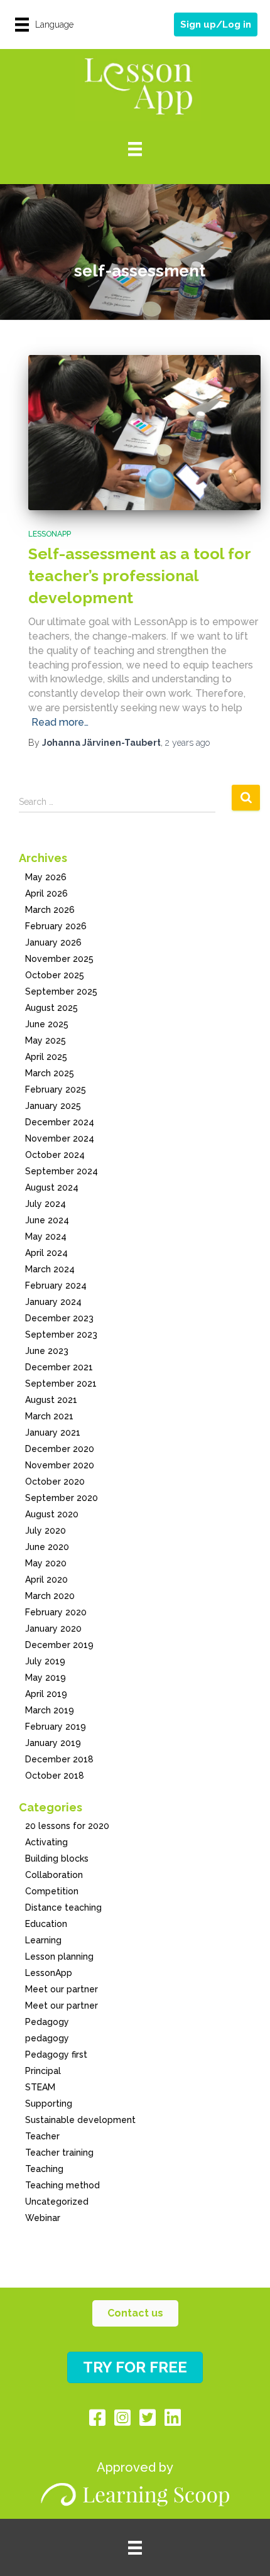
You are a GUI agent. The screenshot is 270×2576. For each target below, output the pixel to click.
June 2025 (47, 1024)
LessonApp (50, 534)
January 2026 (53, 942)
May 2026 (46, 877)
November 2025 (59, 959)
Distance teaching (63, 1907)
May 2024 (46, 1236)
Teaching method (62, 2185)
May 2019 (46, 1678)
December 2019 (59, 1645)
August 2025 (51, 1008)
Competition (52, 1891)
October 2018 (55, 1776)
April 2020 (46, 1580)
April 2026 (46, 893)
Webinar (43, 2218)
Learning (43, 1940)
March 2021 (49, 1416)
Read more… (60, 722)
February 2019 (56, 1727)
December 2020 (60, 1449)
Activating (46, 1842)
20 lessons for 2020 (67, 1826)
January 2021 (53, 1433)
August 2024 (52, 1187)
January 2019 (53, 1743)
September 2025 (61, 991)
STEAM (40, 2087)
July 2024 (46, 1204)
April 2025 (46, 1057)
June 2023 (47, 1351)
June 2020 (47, 1547)
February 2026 (56, 926)
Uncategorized (57, 2202)
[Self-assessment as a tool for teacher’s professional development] (144, 433)
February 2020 (56, 1612)
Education (46, 1924)
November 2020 (60, 1465)
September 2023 (61, 1334)
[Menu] (135, 149)
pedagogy (47, 2038)
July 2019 (45, 1661)
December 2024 (60, 1122)
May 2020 (46, 1563)
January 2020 (53, 1629)
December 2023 (59, 1318)
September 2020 (62, 1498)
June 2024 (47, 1220)
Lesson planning (59, 1957)
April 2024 (46, 1253)
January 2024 (53, 1302)
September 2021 (61, 1384)
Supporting (49, 2104)
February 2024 (56, 1285)
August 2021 (51, 1400)
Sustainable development (80, 2120)
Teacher (42, 2136)
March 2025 (50, 1073)
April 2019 (46, 1694)
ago (187, 743)
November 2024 (60, 1138)
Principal (43, 2071)
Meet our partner (62, 1989)
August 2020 (52, 1514)
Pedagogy (47, 2022)
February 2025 (56, 1089)
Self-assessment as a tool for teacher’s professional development (139, 576)
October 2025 (55, 975)
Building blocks (57, 1858)
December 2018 (59, 1759)
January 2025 (53, 1106)
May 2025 (46, 1040)
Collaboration (54, 1875)
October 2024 (55, 1155)
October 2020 (55, 1482)
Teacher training (59, 2153)
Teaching (44, 2169)
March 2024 (50, 1269)
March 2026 (50, 910)
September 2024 (62, 1171)
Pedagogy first (56, 2055)
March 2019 (50, 1710)
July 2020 (46, 1531)
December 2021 (59, 1367)
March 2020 (50, 1596)
